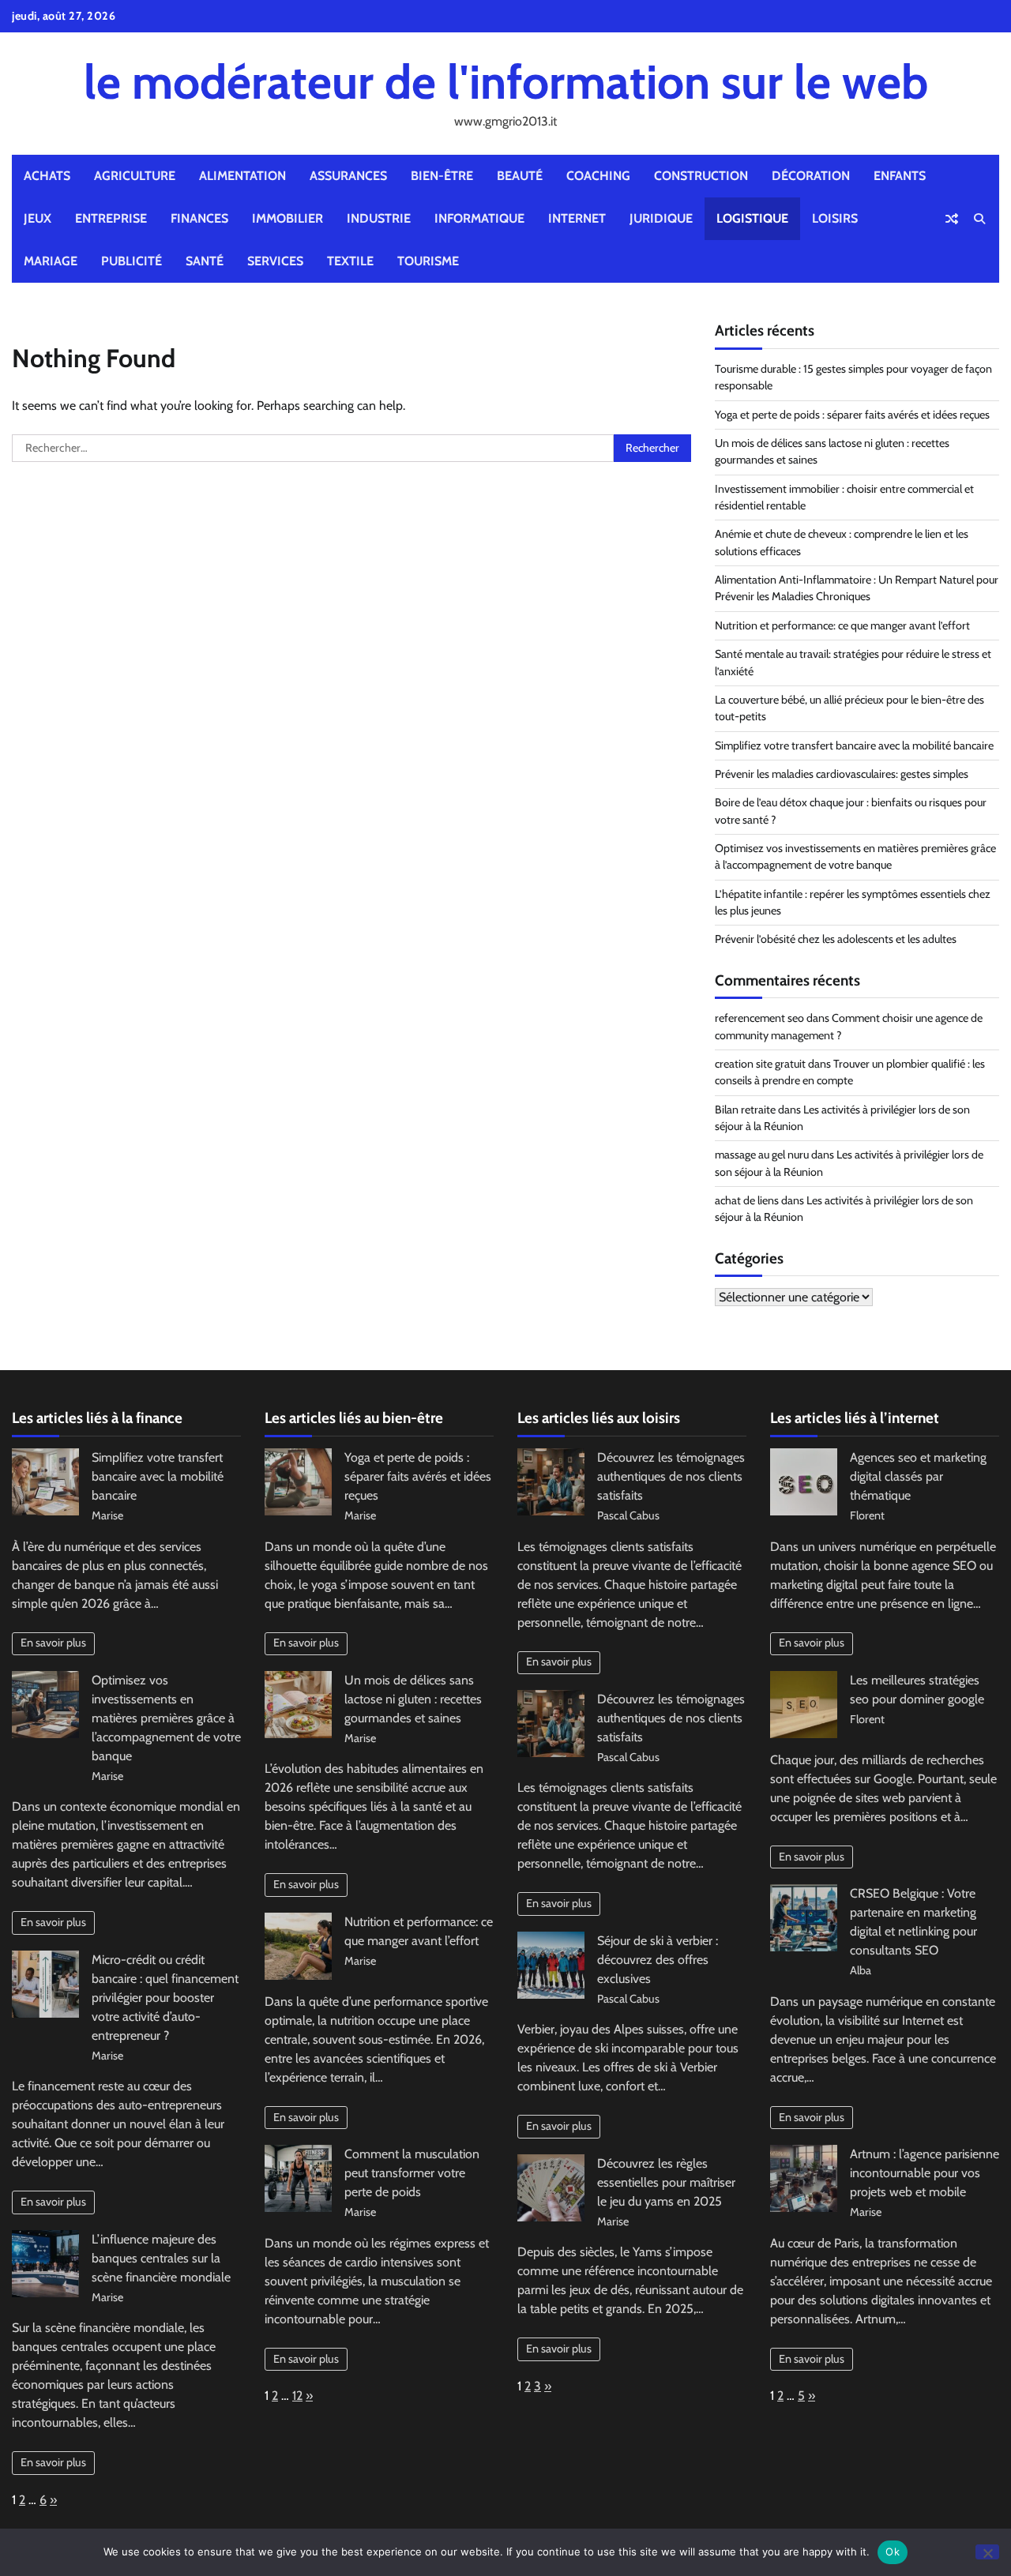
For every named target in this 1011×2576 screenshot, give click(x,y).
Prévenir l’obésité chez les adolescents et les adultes (836, 939)
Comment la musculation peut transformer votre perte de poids (412, 2173)
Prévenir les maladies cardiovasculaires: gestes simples (842, 774)
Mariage (51, 261)
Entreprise (111, 218)
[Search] (979, 219)
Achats (47, 176)
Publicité (132, 261)
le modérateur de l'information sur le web (506, 82)
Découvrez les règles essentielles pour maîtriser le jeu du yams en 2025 (666, 2182)
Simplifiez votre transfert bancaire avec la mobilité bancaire (854, 745)
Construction (701, 176)
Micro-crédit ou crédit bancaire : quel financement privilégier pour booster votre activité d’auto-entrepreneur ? (165, 1998)
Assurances (348, 176)
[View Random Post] (952, 219)
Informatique (479, 218)
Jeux (38, 218)
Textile (350, 261)
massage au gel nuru (762, 1155)
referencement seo (759, 1018)
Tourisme (428, 261)
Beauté (520, 176)
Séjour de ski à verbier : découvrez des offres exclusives (658, 1960)
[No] (987, 2552)
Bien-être (442, 176)
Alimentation (242, 176)
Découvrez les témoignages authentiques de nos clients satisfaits (671, 1476)
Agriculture (135, 176)
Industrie (379, 218)
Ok (893, 2552)
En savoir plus (53, 1643)
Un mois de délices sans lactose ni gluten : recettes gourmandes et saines (413, 1699)
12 (297, 2396)
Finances (199, 218)
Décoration (811, 176)
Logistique (752, 218)
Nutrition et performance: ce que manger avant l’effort (842, 625)
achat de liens (747, 1200)
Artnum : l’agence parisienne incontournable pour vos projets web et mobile (925, 2173)
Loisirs (835, 218)
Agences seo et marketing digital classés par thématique (918, 1476)
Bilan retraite (745, 1110)
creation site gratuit (760, 1064)
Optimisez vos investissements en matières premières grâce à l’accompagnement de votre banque (166, 1718)
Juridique (661, 218)
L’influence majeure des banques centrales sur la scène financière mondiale (161, 2258)
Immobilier (288, 218)
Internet (577, 218)
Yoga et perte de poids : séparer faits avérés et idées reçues (852, 415)
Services (275, 261)
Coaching (598, 176)
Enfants (900, 176)
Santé (205, 261)
